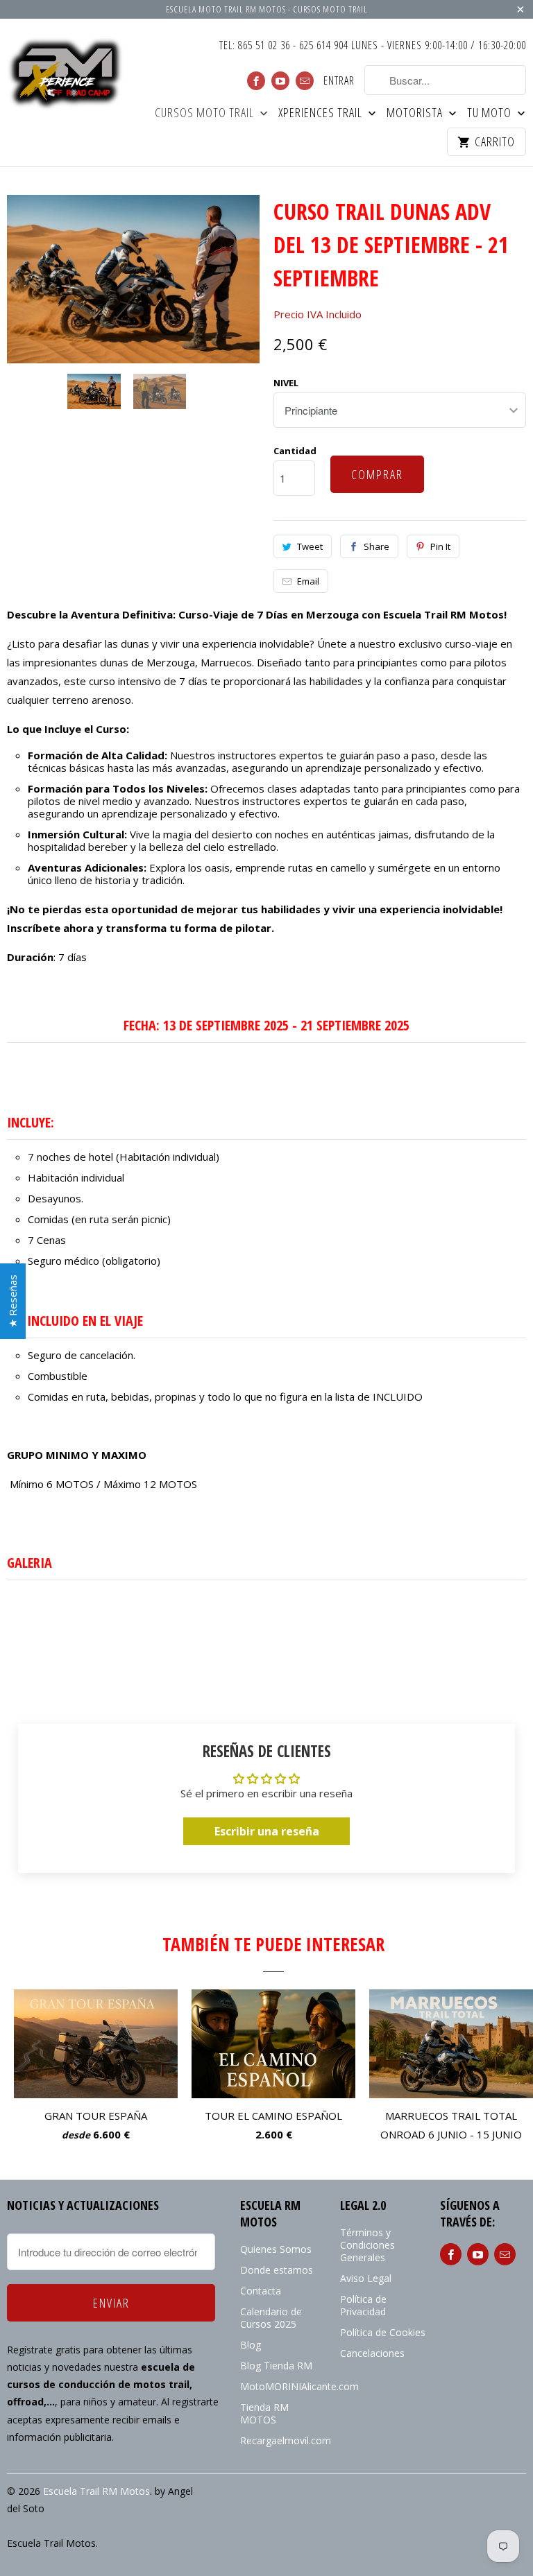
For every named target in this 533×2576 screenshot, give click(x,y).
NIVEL (286, 383)
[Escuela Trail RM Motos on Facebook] (256, 81)
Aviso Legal (366, 2278)
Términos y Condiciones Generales (367, 2245)
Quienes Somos (276, 2249)
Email (308, 581)
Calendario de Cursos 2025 (271, 2318)
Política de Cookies (383, 2332)
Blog (251, 2345)
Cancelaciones (372, 2353)
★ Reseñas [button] (12, 1301)
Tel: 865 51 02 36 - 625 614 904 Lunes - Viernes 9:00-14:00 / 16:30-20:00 (373, 46)
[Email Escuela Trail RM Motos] (305, 81)
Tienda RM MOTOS (264, 2413)
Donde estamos (277, 2270)
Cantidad (295, 451)
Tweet (310, 546)
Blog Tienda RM (276, 2366)
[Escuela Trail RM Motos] (67, 75)
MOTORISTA (416, 113)
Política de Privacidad (363, 2305)
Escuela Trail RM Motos (96, 2491)
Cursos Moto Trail (206, 113)
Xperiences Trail (322, 113)
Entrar (339, 81)
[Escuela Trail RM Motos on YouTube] (280, 81)
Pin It (440, 546)
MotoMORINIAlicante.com (299, 2386)
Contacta (261, 2291)
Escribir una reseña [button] (267, 1831)
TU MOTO (491, 113)
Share (377, 546)
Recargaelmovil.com (286, 2440)
